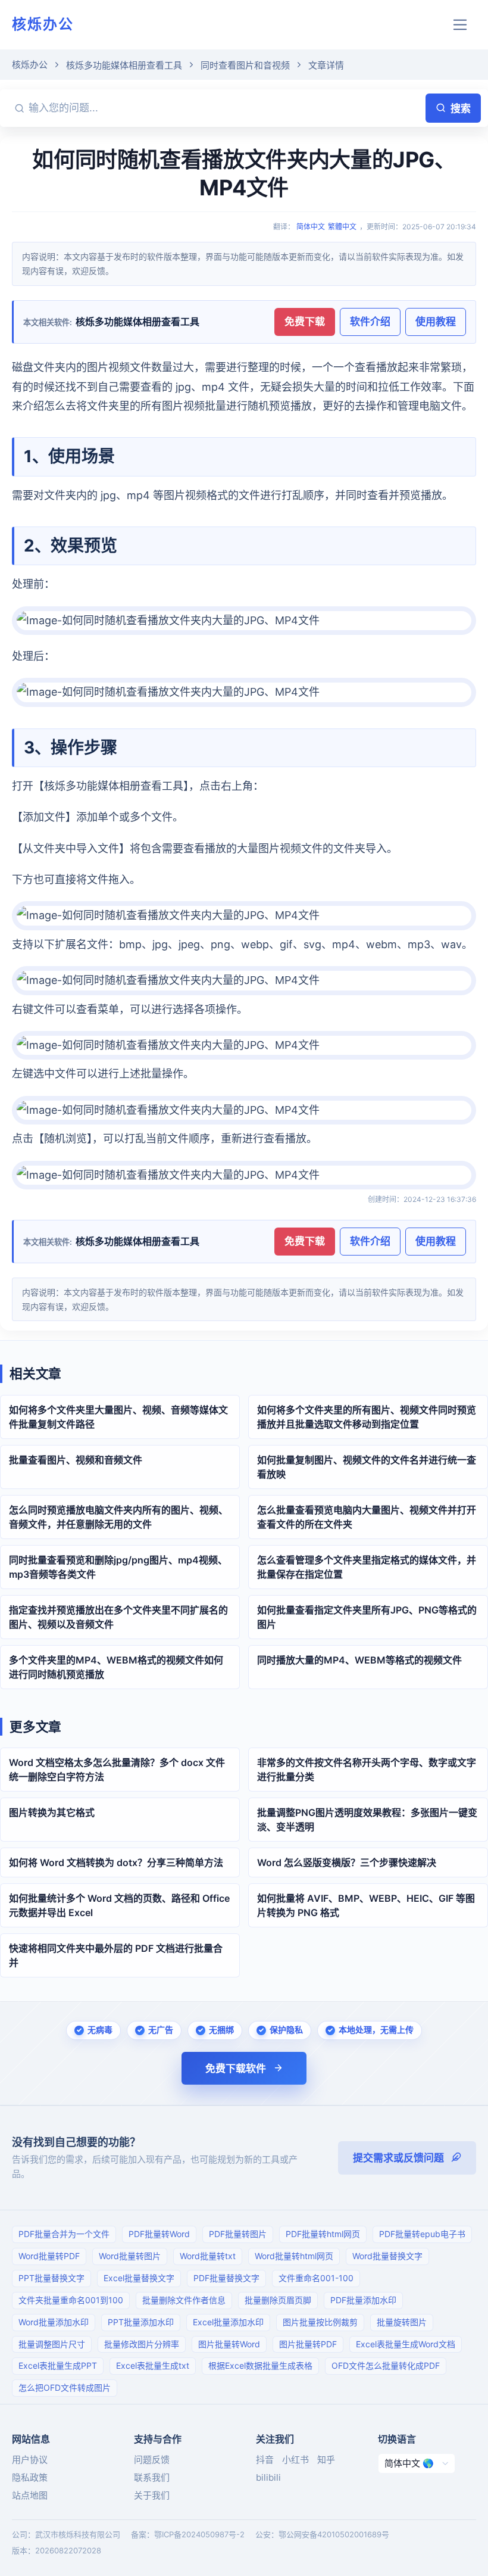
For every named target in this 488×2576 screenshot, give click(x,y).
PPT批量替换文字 (51, 2278)
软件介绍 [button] (370, 322)
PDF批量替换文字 (226, 2278)
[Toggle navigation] (460, 25)
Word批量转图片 (130, 2256)
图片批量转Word (229, 2344)
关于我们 (152, 2495)
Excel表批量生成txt (153, 2365)
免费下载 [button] (305, 322)
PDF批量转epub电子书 (422, 2234)
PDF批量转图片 (238, 2234)
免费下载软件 (236, 2069)
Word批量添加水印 (54, 2322)
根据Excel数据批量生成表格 (260, 2365)
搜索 (461, 108)
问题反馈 (152, 2460)
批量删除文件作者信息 (184, 2300)
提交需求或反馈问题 (398, 2158)
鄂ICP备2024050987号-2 (199, 2534)
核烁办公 (43, 24)
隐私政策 (30, 2477)
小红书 (295, 2460)
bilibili (268, 2477)
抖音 (265, 2460)
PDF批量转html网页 (323, 2234)
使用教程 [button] (436, 322)
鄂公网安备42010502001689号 (334, 2534)
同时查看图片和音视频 (245, 65)
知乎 (326, 2460)
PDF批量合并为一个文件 (64, 2234)
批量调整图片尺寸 (52, 2344)
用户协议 (30, 2460)
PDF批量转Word (159, 2234)
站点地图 (30, 2495)
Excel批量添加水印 (228, 2322)
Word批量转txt (208, 2256)
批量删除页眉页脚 (278, 2300)
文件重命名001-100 (316, 2278)
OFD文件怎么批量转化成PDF (386, 2365)
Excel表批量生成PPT (58, 2365)
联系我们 (152, 2477)
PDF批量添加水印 (363, 2300)
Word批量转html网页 (294, 2256)
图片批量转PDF (308, 2344)
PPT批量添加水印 (141, 2322)
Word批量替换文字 (387, 2256)
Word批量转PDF (49, 2256)
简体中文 (311, 227)
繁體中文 (342, 227)
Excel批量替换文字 (139, 2278)
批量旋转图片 (402, 2322)
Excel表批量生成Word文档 (406, 2344)
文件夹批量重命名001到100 (71, 2300)
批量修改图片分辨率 (142, 2344)
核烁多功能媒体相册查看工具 (124, 65)
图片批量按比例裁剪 (320, 2322)
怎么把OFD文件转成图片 (65, 2387)
